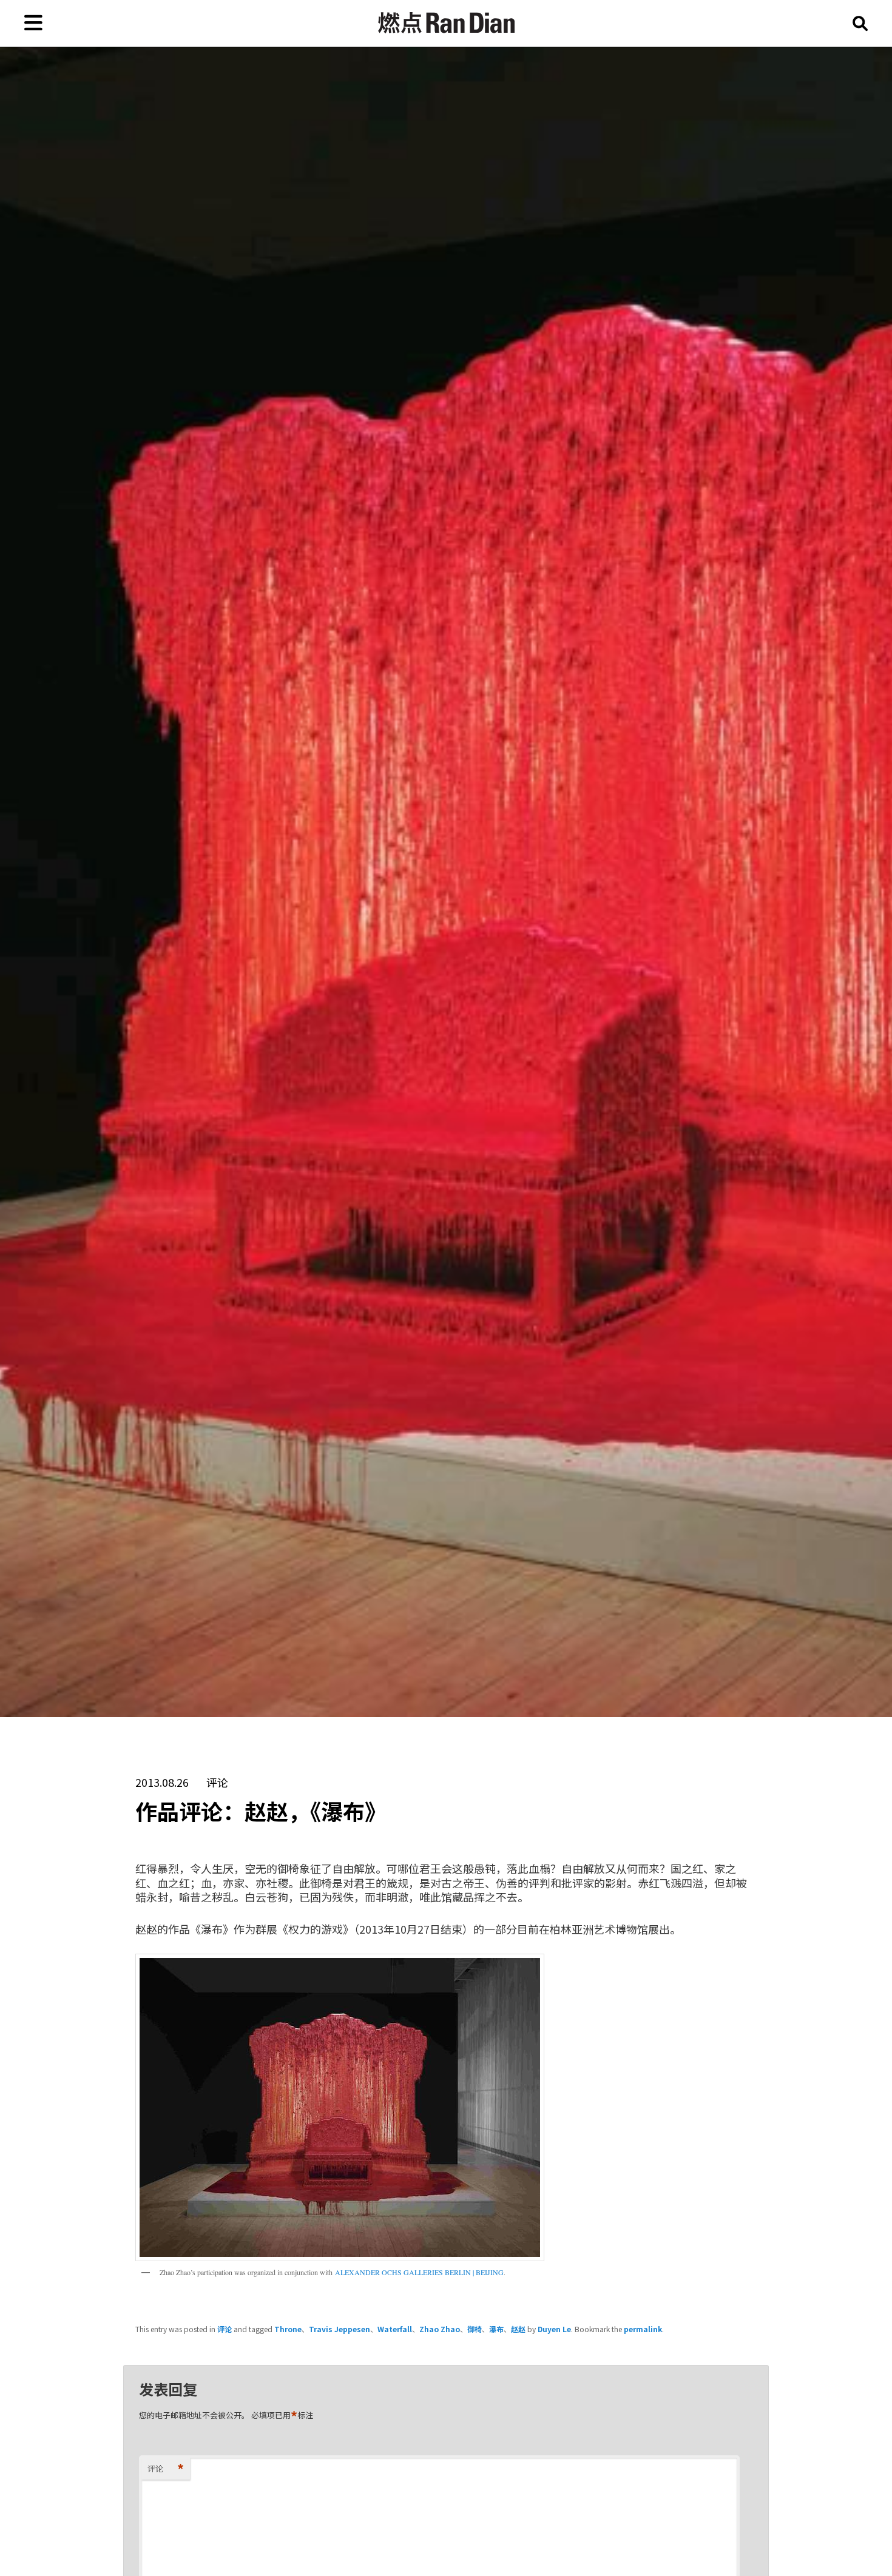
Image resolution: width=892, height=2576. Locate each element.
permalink (643, 2329)
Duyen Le (554, 2329)
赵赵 (518, 2329)
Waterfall (395, 2329)
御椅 (475, 2329)
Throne (288, 2329)
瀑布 (496, 2329)
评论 (225, 2329)
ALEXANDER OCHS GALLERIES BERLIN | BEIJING (419, 2272)
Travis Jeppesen (340, 2329)
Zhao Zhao (440, 2329)
